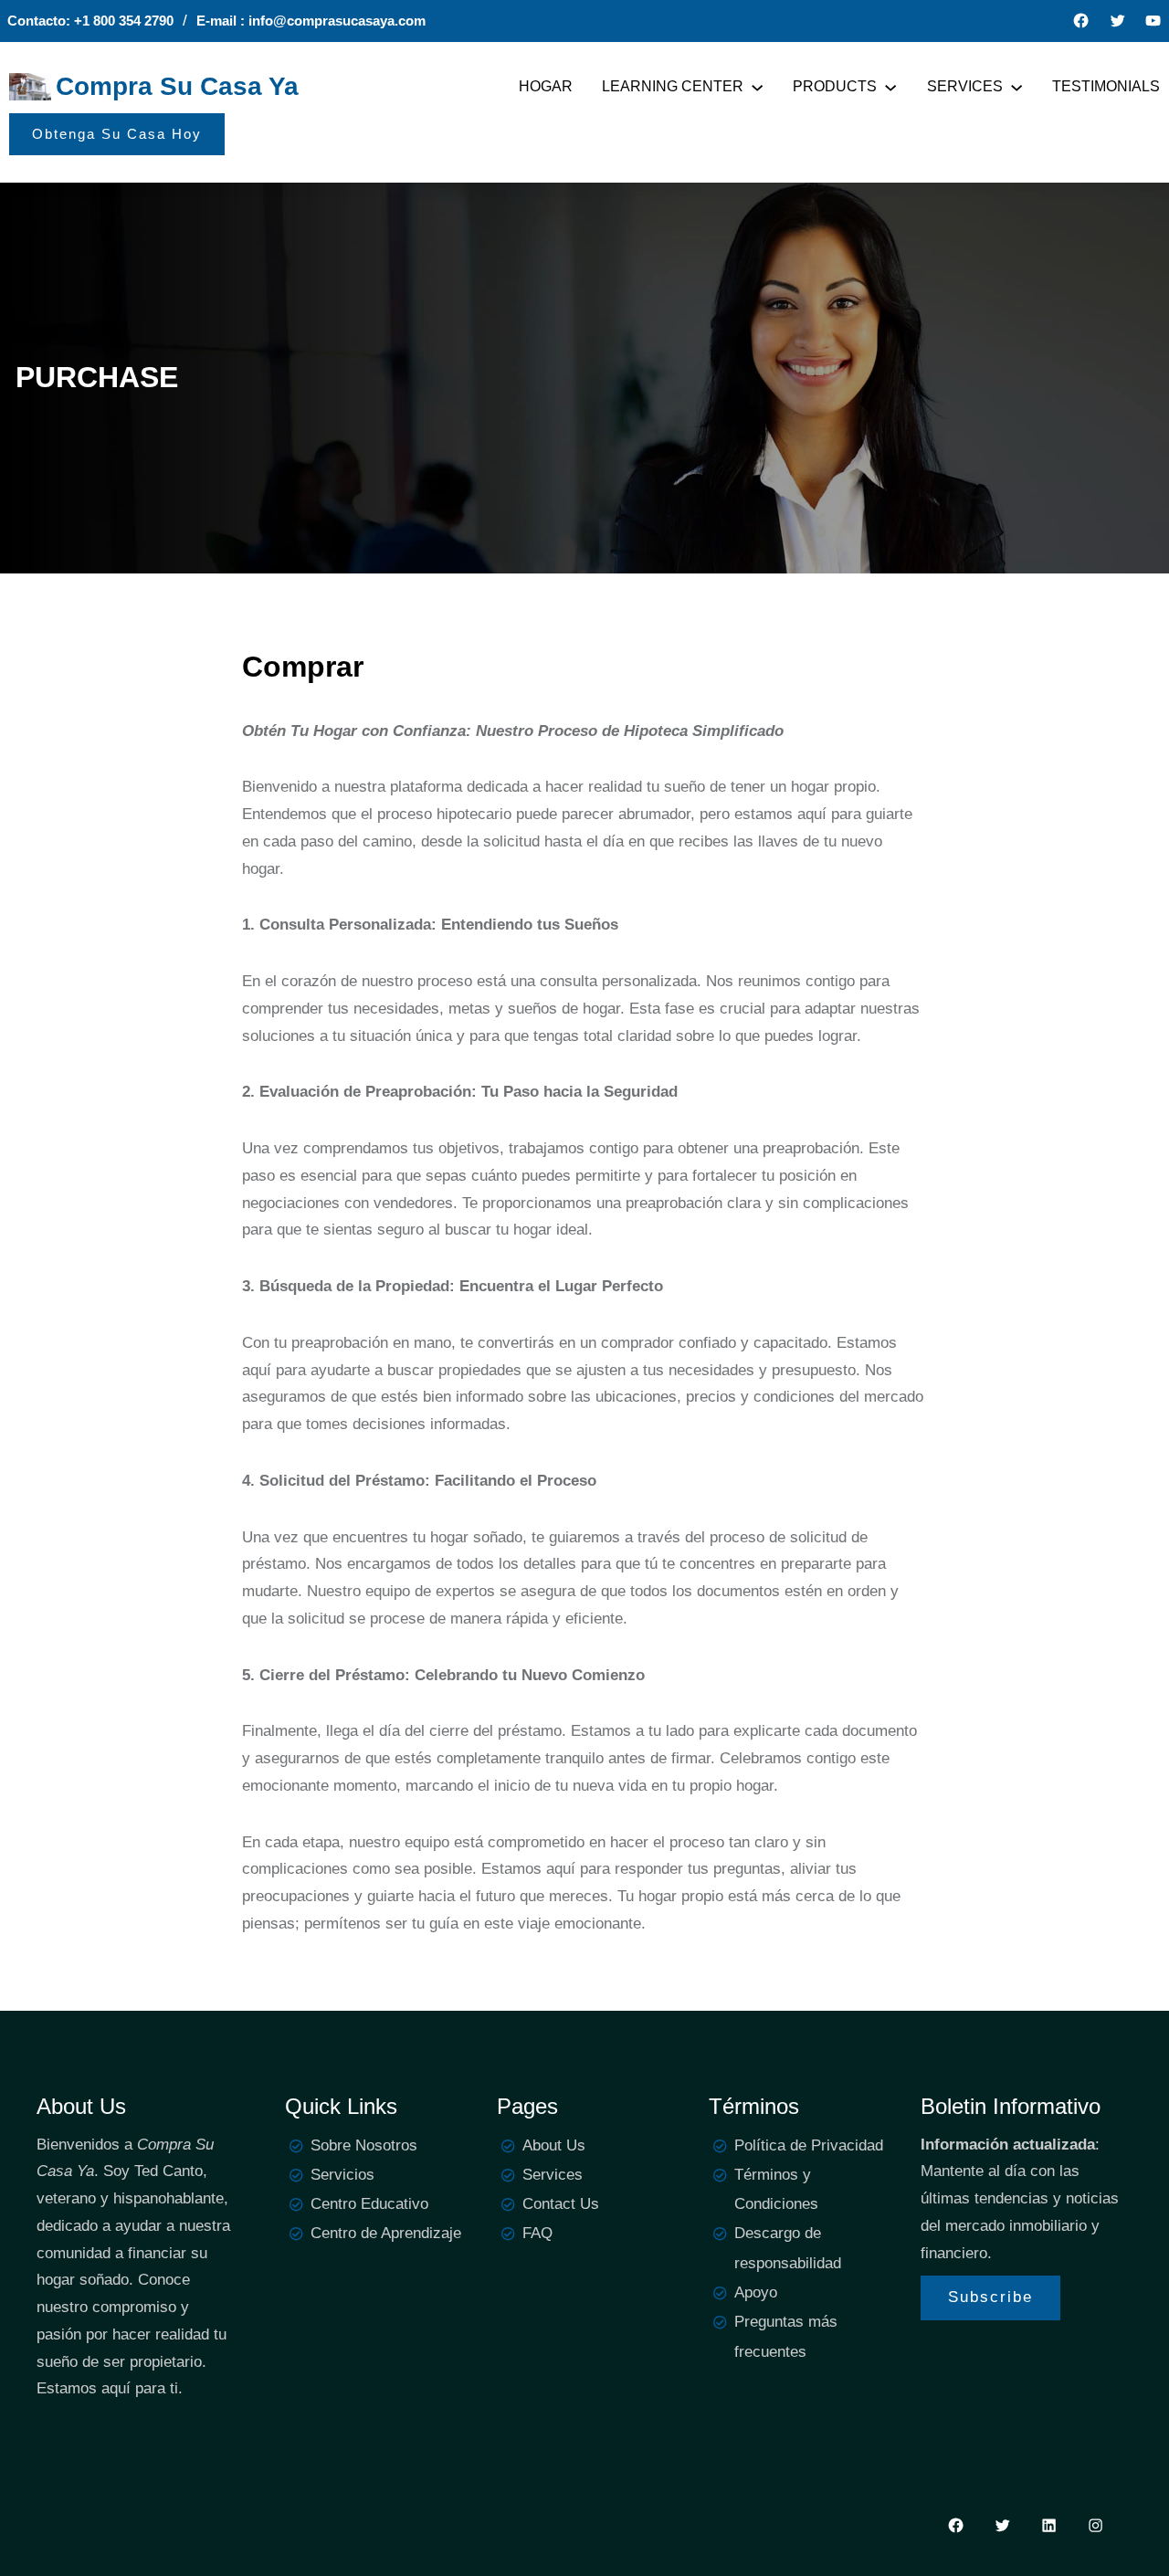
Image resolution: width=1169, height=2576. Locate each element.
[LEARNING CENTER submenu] (757, 87)
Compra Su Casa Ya (177, 86)
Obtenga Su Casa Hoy (117, 134)
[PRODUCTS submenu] (890, 87)
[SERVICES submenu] (1016, 87)
